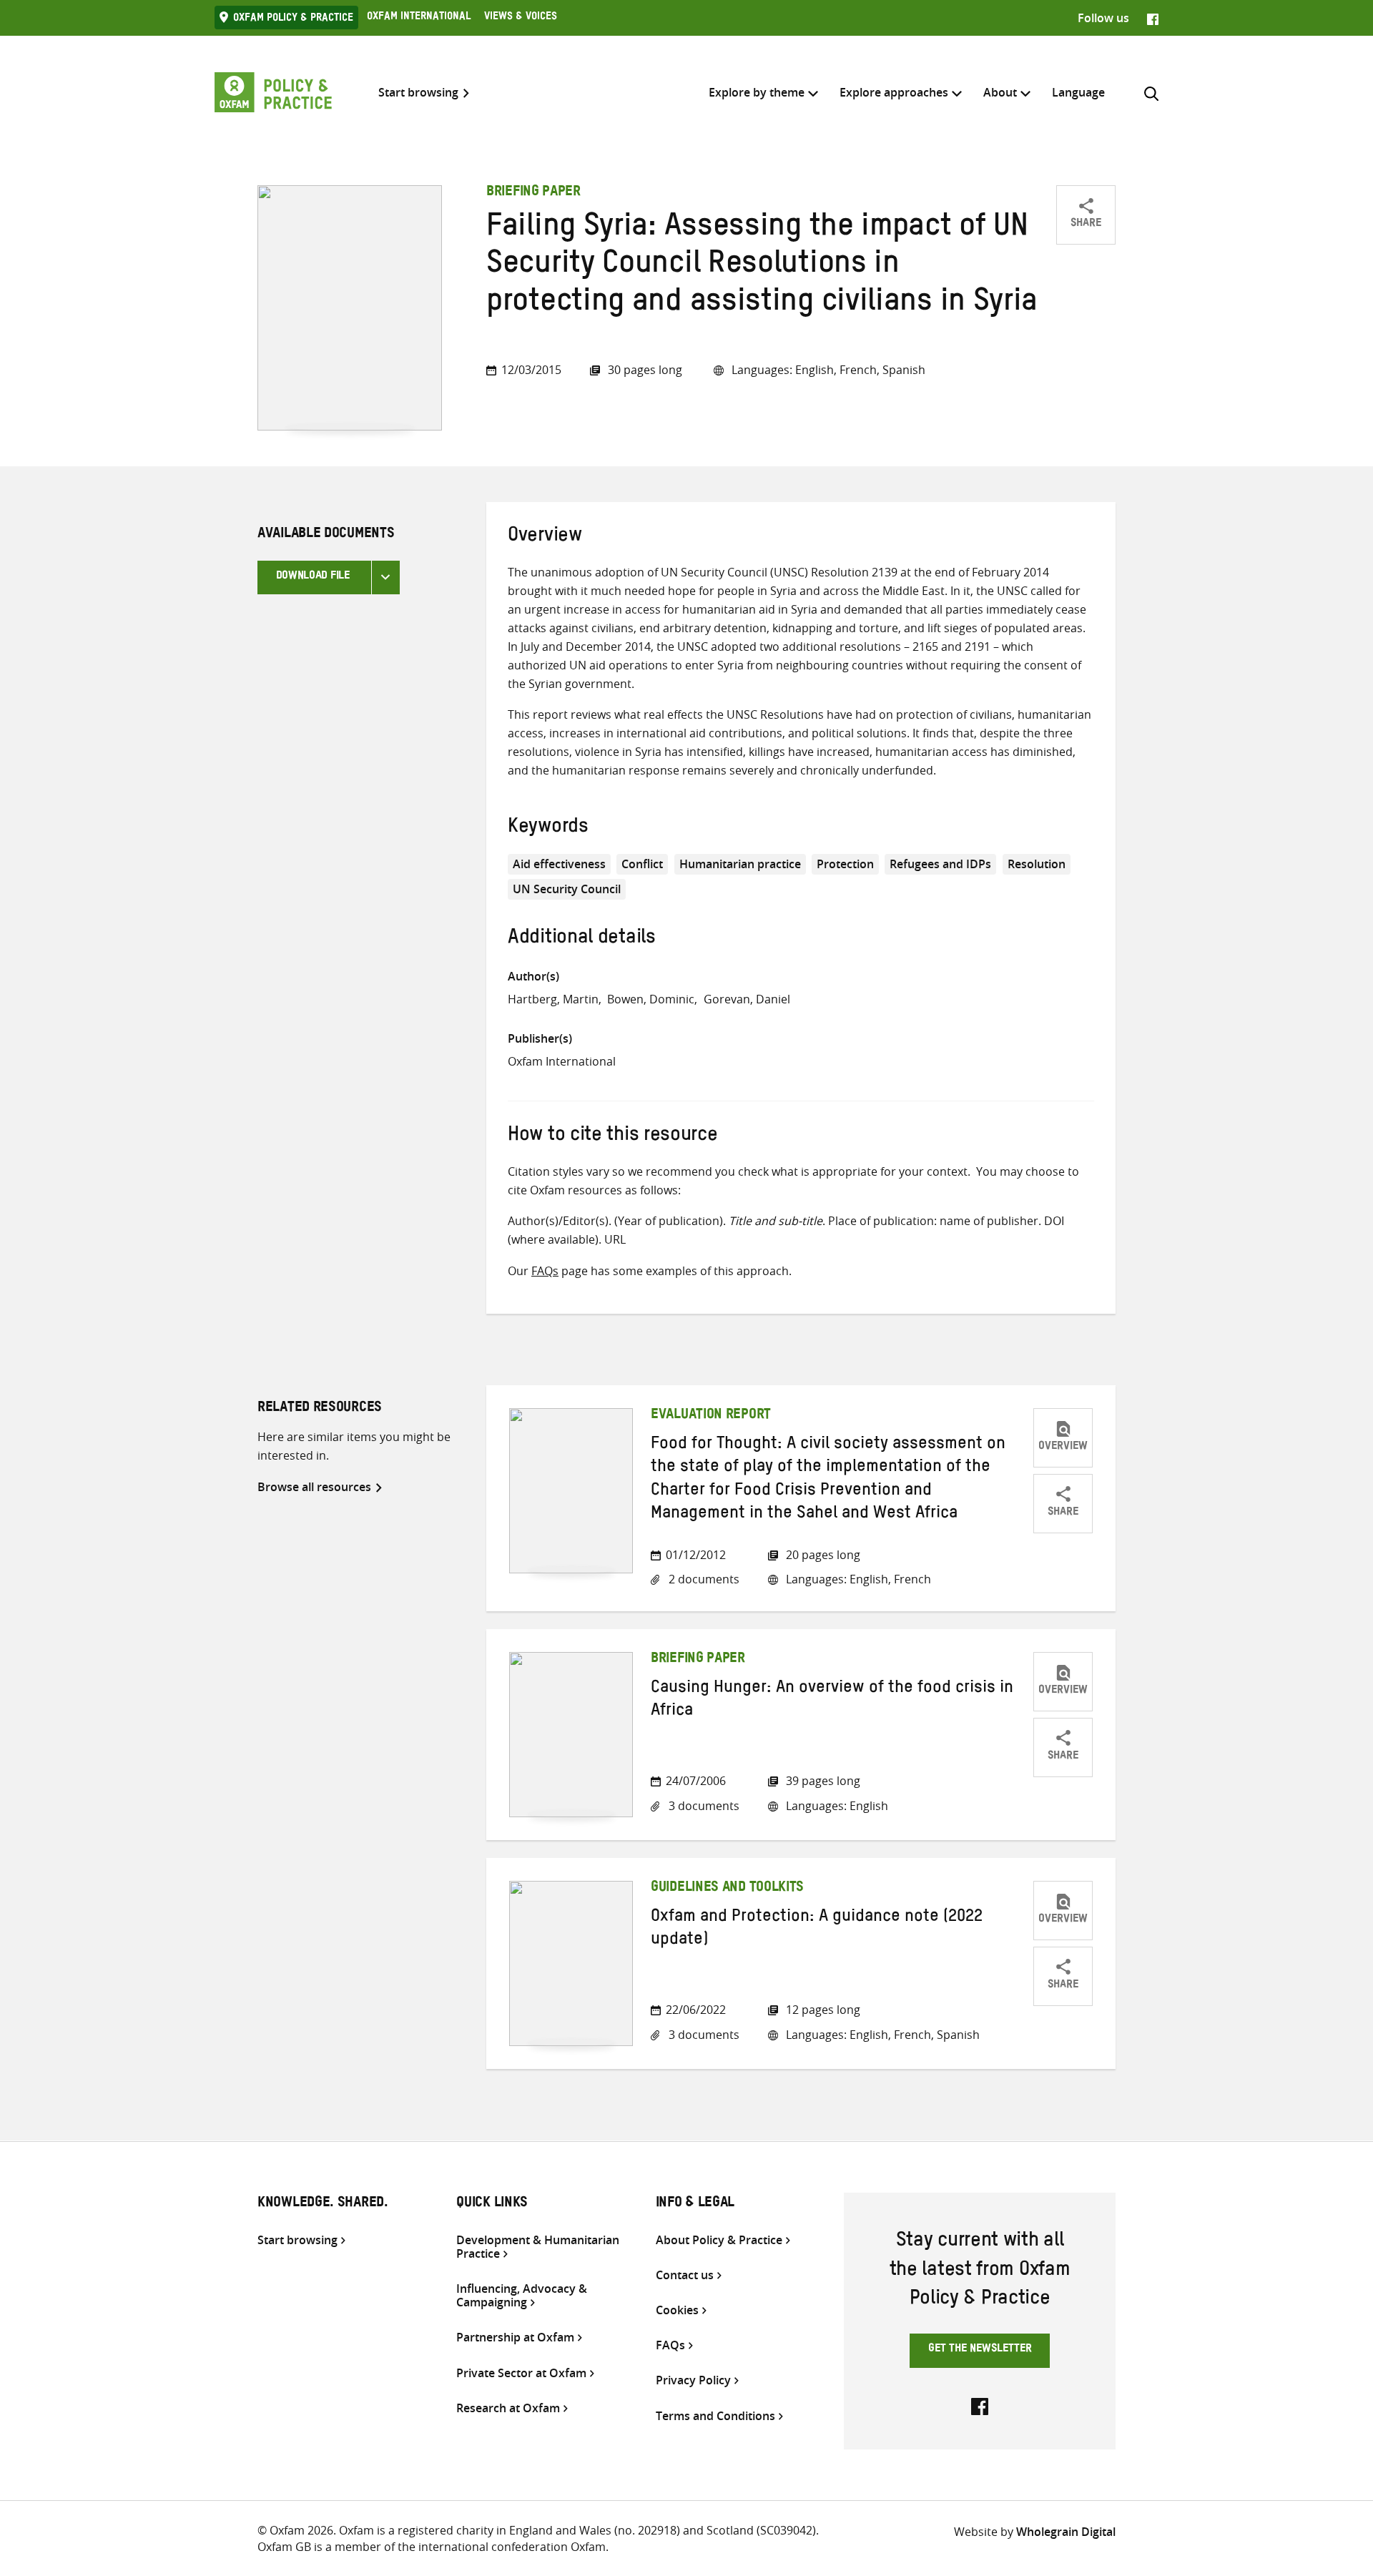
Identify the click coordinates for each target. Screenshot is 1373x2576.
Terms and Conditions (715, 2416)
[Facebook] (1153, 18)
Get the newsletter (980, 2350)
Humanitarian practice (740, 864)
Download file (313, 577)
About (1000, 92)
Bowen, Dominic (651, 999)
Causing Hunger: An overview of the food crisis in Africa (832, 1701)
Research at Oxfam (508, 2408)
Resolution (1037, 864)
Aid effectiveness (559, 864)
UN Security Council (567, 889)
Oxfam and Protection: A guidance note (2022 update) (817, 1930)
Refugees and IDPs (940, 864)
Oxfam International (419, 18)
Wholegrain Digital (1066, 2532)
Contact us (685, 2275)
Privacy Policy (693, 2380)
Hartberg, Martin (553, 999)
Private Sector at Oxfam (521, 2373)
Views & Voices (521, 18)
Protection (845, 864)
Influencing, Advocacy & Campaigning (522, 2296)
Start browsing (418, 93)
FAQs (545, 1271)
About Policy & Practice (719, 2240)
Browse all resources (314, 1487)
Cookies (677, 2310)
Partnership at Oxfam (515, 2337)
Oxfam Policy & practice (293, 19)
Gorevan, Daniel (747, 999)
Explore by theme (757, 92)
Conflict (642, 864)
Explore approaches (894, 92)
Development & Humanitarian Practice (538, 2247)
